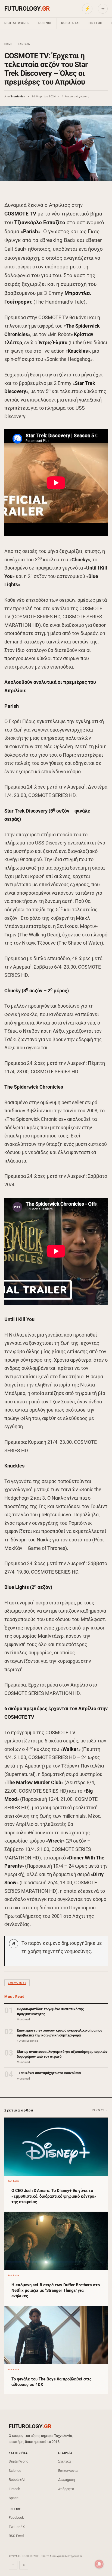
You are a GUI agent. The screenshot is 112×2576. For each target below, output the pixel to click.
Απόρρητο (66, 2489)
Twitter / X (17, 2527)
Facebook (16, 2517)
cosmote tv (17, 1983)
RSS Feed (16, 2536)
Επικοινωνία (68, 2471)
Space (14, 2498)
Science (45, 23)
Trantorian (18, 96)
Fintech (96, 23)
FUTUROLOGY (27, 9)
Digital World (17, 23)
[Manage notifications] (99, 2564)
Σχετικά (64, 2461)
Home (8, 44)
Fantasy (24, 44)
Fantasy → (100, 2110)
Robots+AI (70, 23)
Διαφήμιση (66, 2480)
